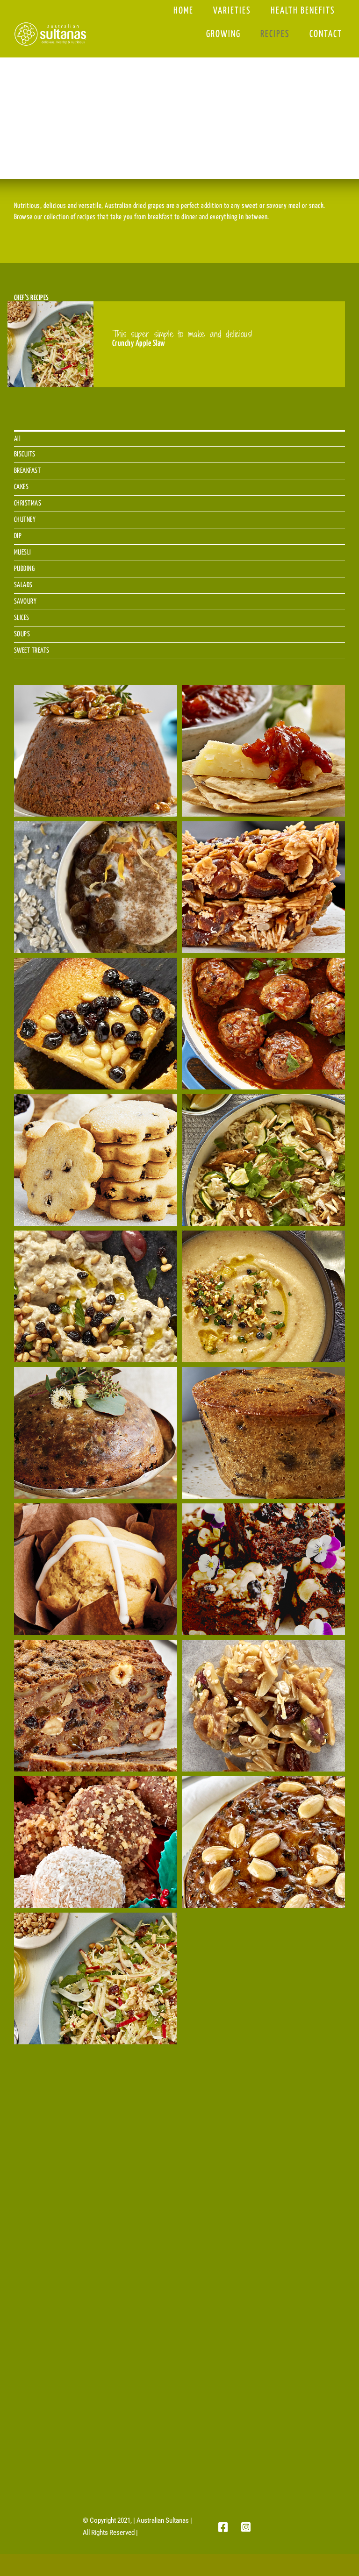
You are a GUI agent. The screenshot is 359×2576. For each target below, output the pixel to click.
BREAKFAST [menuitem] (28, 471)
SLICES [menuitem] (22, 618)
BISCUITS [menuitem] (25, 454)
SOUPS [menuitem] (22, 634)
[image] (50, 25)
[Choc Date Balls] (263, 2115)
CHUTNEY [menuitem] (25, 520)
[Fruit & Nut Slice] (96, 1706)
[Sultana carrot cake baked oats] (96, 887)
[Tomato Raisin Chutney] (263, 751)
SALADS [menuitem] (23, 585)
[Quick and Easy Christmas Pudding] (96, 1433)
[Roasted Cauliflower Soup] (263, 1296)
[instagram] (246, 2527)
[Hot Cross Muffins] (96, 1569)
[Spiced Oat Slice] (263, 887)
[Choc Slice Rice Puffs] (96, 2115)
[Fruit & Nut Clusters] (263, 1706)
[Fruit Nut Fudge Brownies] (263, 1569)
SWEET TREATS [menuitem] (32, 651)
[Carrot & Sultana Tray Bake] (96, 2251)
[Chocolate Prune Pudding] (263, 1978)
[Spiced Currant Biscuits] (96, 1160)
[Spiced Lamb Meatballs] (263, 1024)
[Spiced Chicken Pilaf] (263, 1160)
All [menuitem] (18, 439)
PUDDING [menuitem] (25, 569)
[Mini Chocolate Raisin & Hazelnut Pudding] (263, 1433)
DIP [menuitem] (18, 536)
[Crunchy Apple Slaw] (96, 1978)
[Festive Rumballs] (96, 1842)
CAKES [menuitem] (22, 487)
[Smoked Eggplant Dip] (96, 1296)
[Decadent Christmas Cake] (263, 1842)
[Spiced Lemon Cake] (96, 1024)
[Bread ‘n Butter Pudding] (263, 2251)
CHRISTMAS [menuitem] (28, 503)
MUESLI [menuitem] (23, 552)
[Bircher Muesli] (96, 2388)
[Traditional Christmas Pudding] (96, 751)
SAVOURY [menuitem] (25, 601)
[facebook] (223, 2527)
